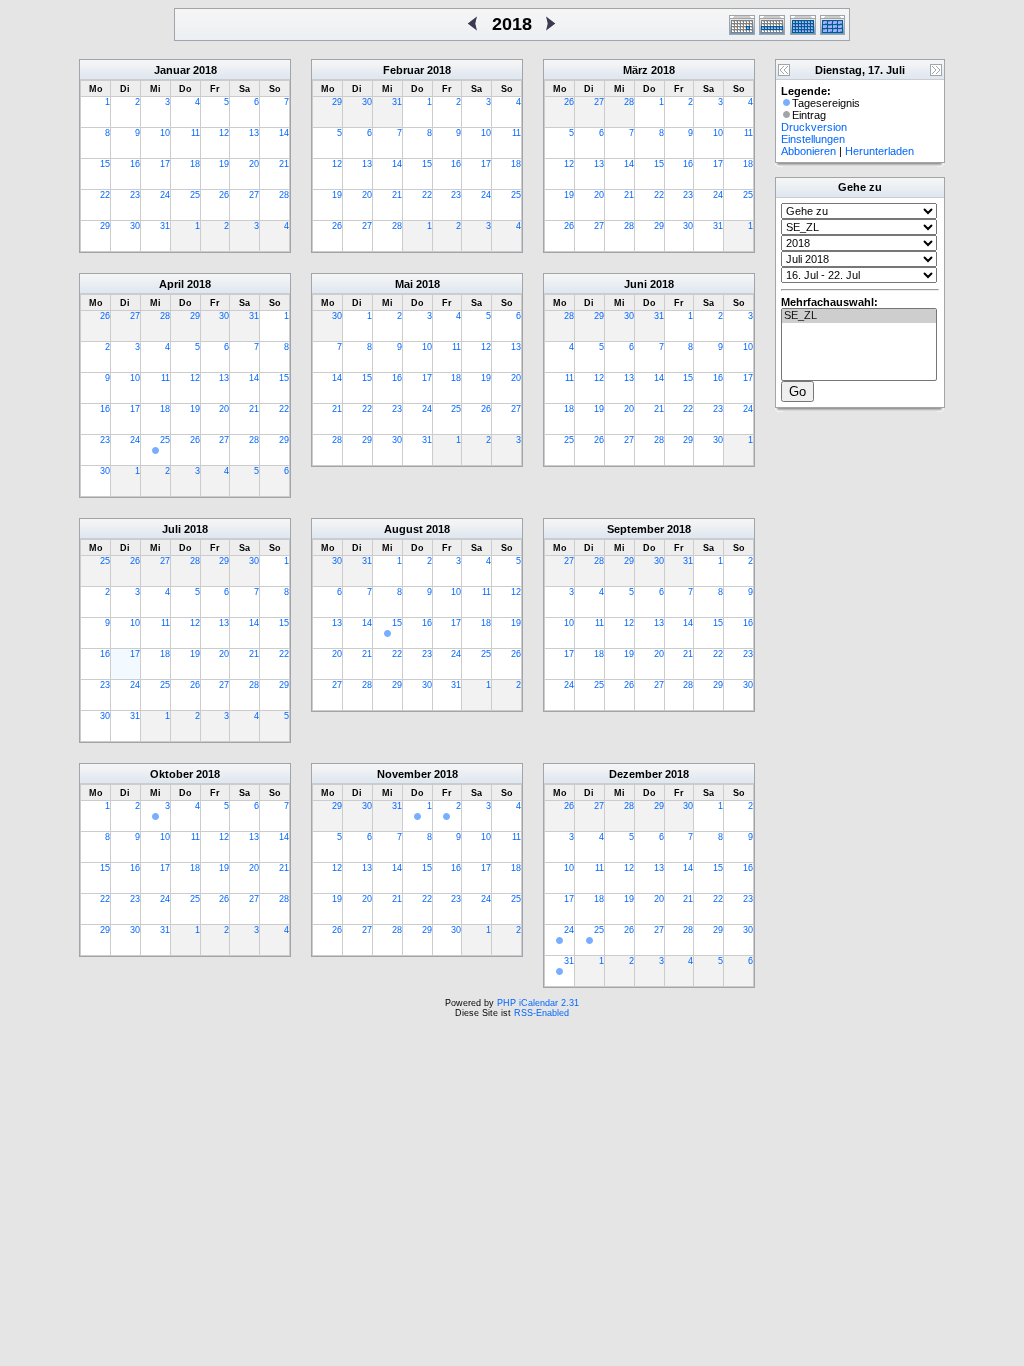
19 (224, 164)
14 (284, 133)
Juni (635, 284)
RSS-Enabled (541, 1013)
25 (195, 195)
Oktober (171, 774)
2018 (205, 70)
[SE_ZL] (859, 316)
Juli (171, 529)
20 (254, 164)
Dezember (635, 774)
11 (195, 133)
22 (105, 195)
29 (105, 226)
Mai (404, 284)
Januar (172, 70)
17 (165, 164)
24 (165, 195)
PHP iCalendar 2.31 (538, 1003)
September (635, 529)
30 (135, 226)
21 (284, 164)
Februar (403, 70)
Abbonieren (808, 151)
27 (254, 195)
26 (224, 195)
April (171, 284)
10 (165, 133)
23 (135, 195)
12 (224, 133)
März (635, 70)
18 (195, 164)
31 (165, 226)
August (403, 529)
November (404, 774)
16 (135, 164)
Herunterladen (879, 151)
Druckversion (814, 127)
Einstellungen (813, 139)
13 (254, 133)
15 (105, 164)
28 (284, 195)
